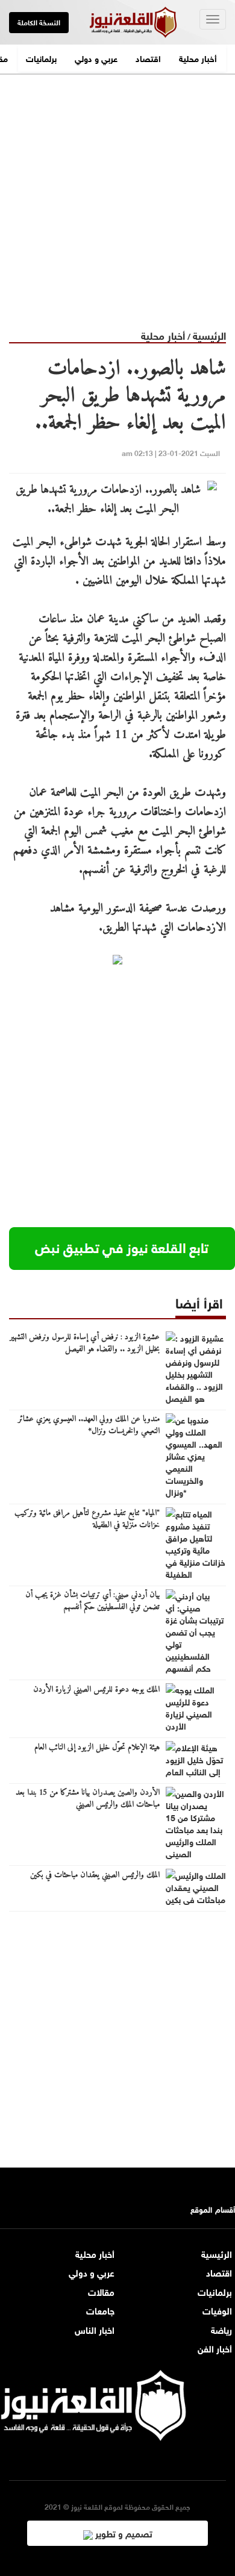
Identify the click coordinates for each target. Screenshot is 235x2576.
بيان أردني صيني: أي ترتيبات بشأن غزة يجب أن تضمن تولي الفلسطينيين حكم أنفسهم (92, 1601)
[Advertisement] (117, 192)
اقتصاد (148, 58)
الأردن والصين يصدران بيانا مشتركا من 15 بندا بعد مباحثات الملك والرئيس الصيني (88, 1799)
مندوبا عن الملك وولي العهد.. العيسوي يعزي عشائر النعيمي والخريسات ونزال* (89, 1425)
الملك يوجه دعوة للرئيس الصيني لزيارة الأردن (96, 1690)
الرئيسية (209, 335)
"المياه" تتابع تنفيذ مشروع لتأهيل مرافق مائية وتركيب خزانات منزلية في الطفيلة (87, 1519)
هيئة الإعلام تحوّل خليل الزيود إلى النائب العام (97, 1748)
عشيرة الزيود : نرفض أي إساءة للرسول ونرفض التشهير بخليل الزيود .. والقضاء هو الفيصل (85, 1343)
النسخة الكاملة (39, 22)
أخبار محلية (198, 58)
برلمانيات (41, 58)
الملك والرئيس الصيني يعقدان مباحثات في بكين (95, 1875)
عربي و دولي (96, 58)
